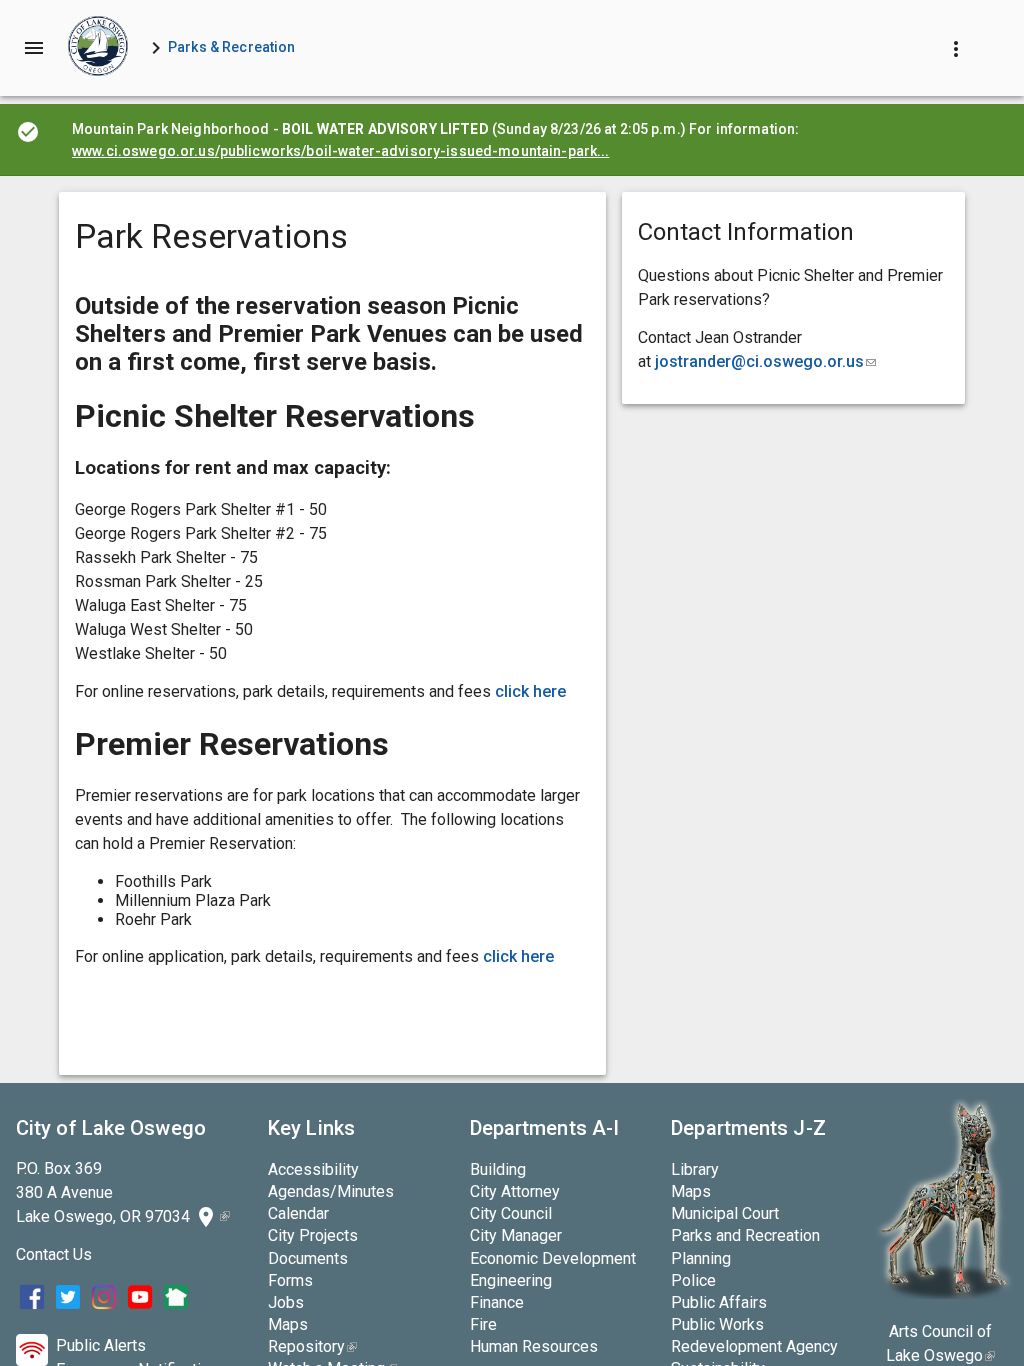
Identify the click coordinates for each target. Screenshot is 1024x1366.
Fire (483, 1324)
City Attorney (515, 1191)
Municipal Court (725, 1213)
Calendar (298, 1213)
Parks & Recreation (232, 47)
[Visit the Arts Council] (943, 1293)
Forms (290, 1280)
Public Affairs (719, 1302)
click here (532, 691)
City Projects (313, 1235)
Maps (288, 1324)
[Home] (98, 48)
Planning (701, 1258)
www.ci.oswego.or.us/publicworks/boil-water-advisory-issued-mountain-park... (341, 151)
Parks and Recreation (745, 1235)
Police (693, 1280)
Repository (312, 1346)
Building (498, 1169)
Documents (308, 1258)
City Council (511, 1213)
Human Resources (534, 1346)
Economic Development (553, 1258)
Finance (497, 1302)
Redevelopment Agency (754, 1346)
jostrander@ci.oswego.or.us (765, 361)
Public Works (717, 1324)
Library (695, 1169)
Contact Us (54, 1254)
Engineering (511, 1280)
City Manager (516, 1235)
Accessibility (313, 1169)
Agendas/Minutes (331, 1191)
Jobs (286, 1302)
